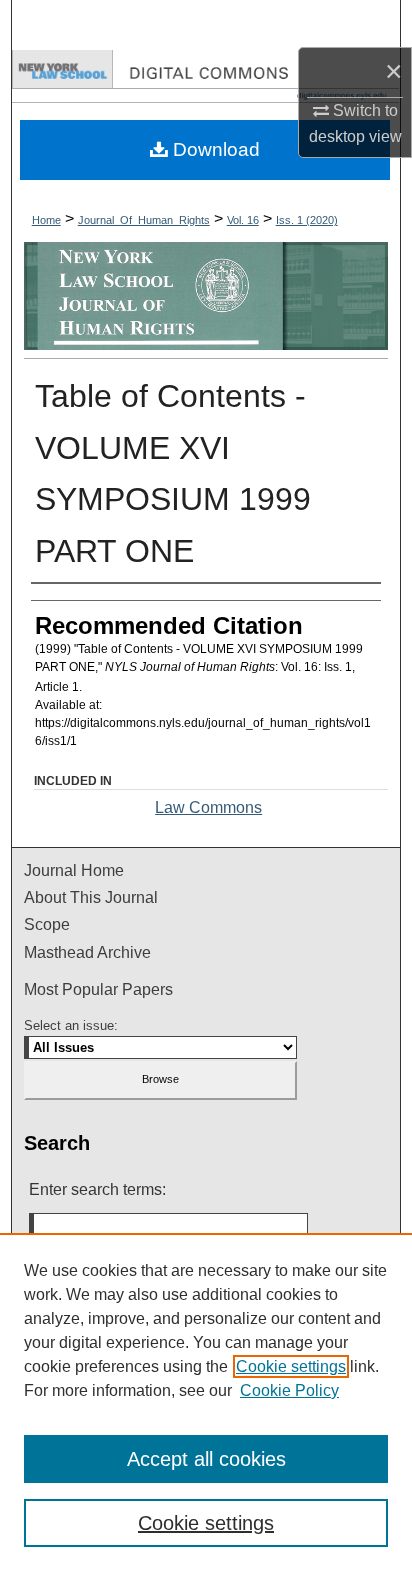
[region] (206, 1402)
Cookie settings (291, 1366)
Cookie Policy (289, 1390)
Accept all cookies (206, 1459)
